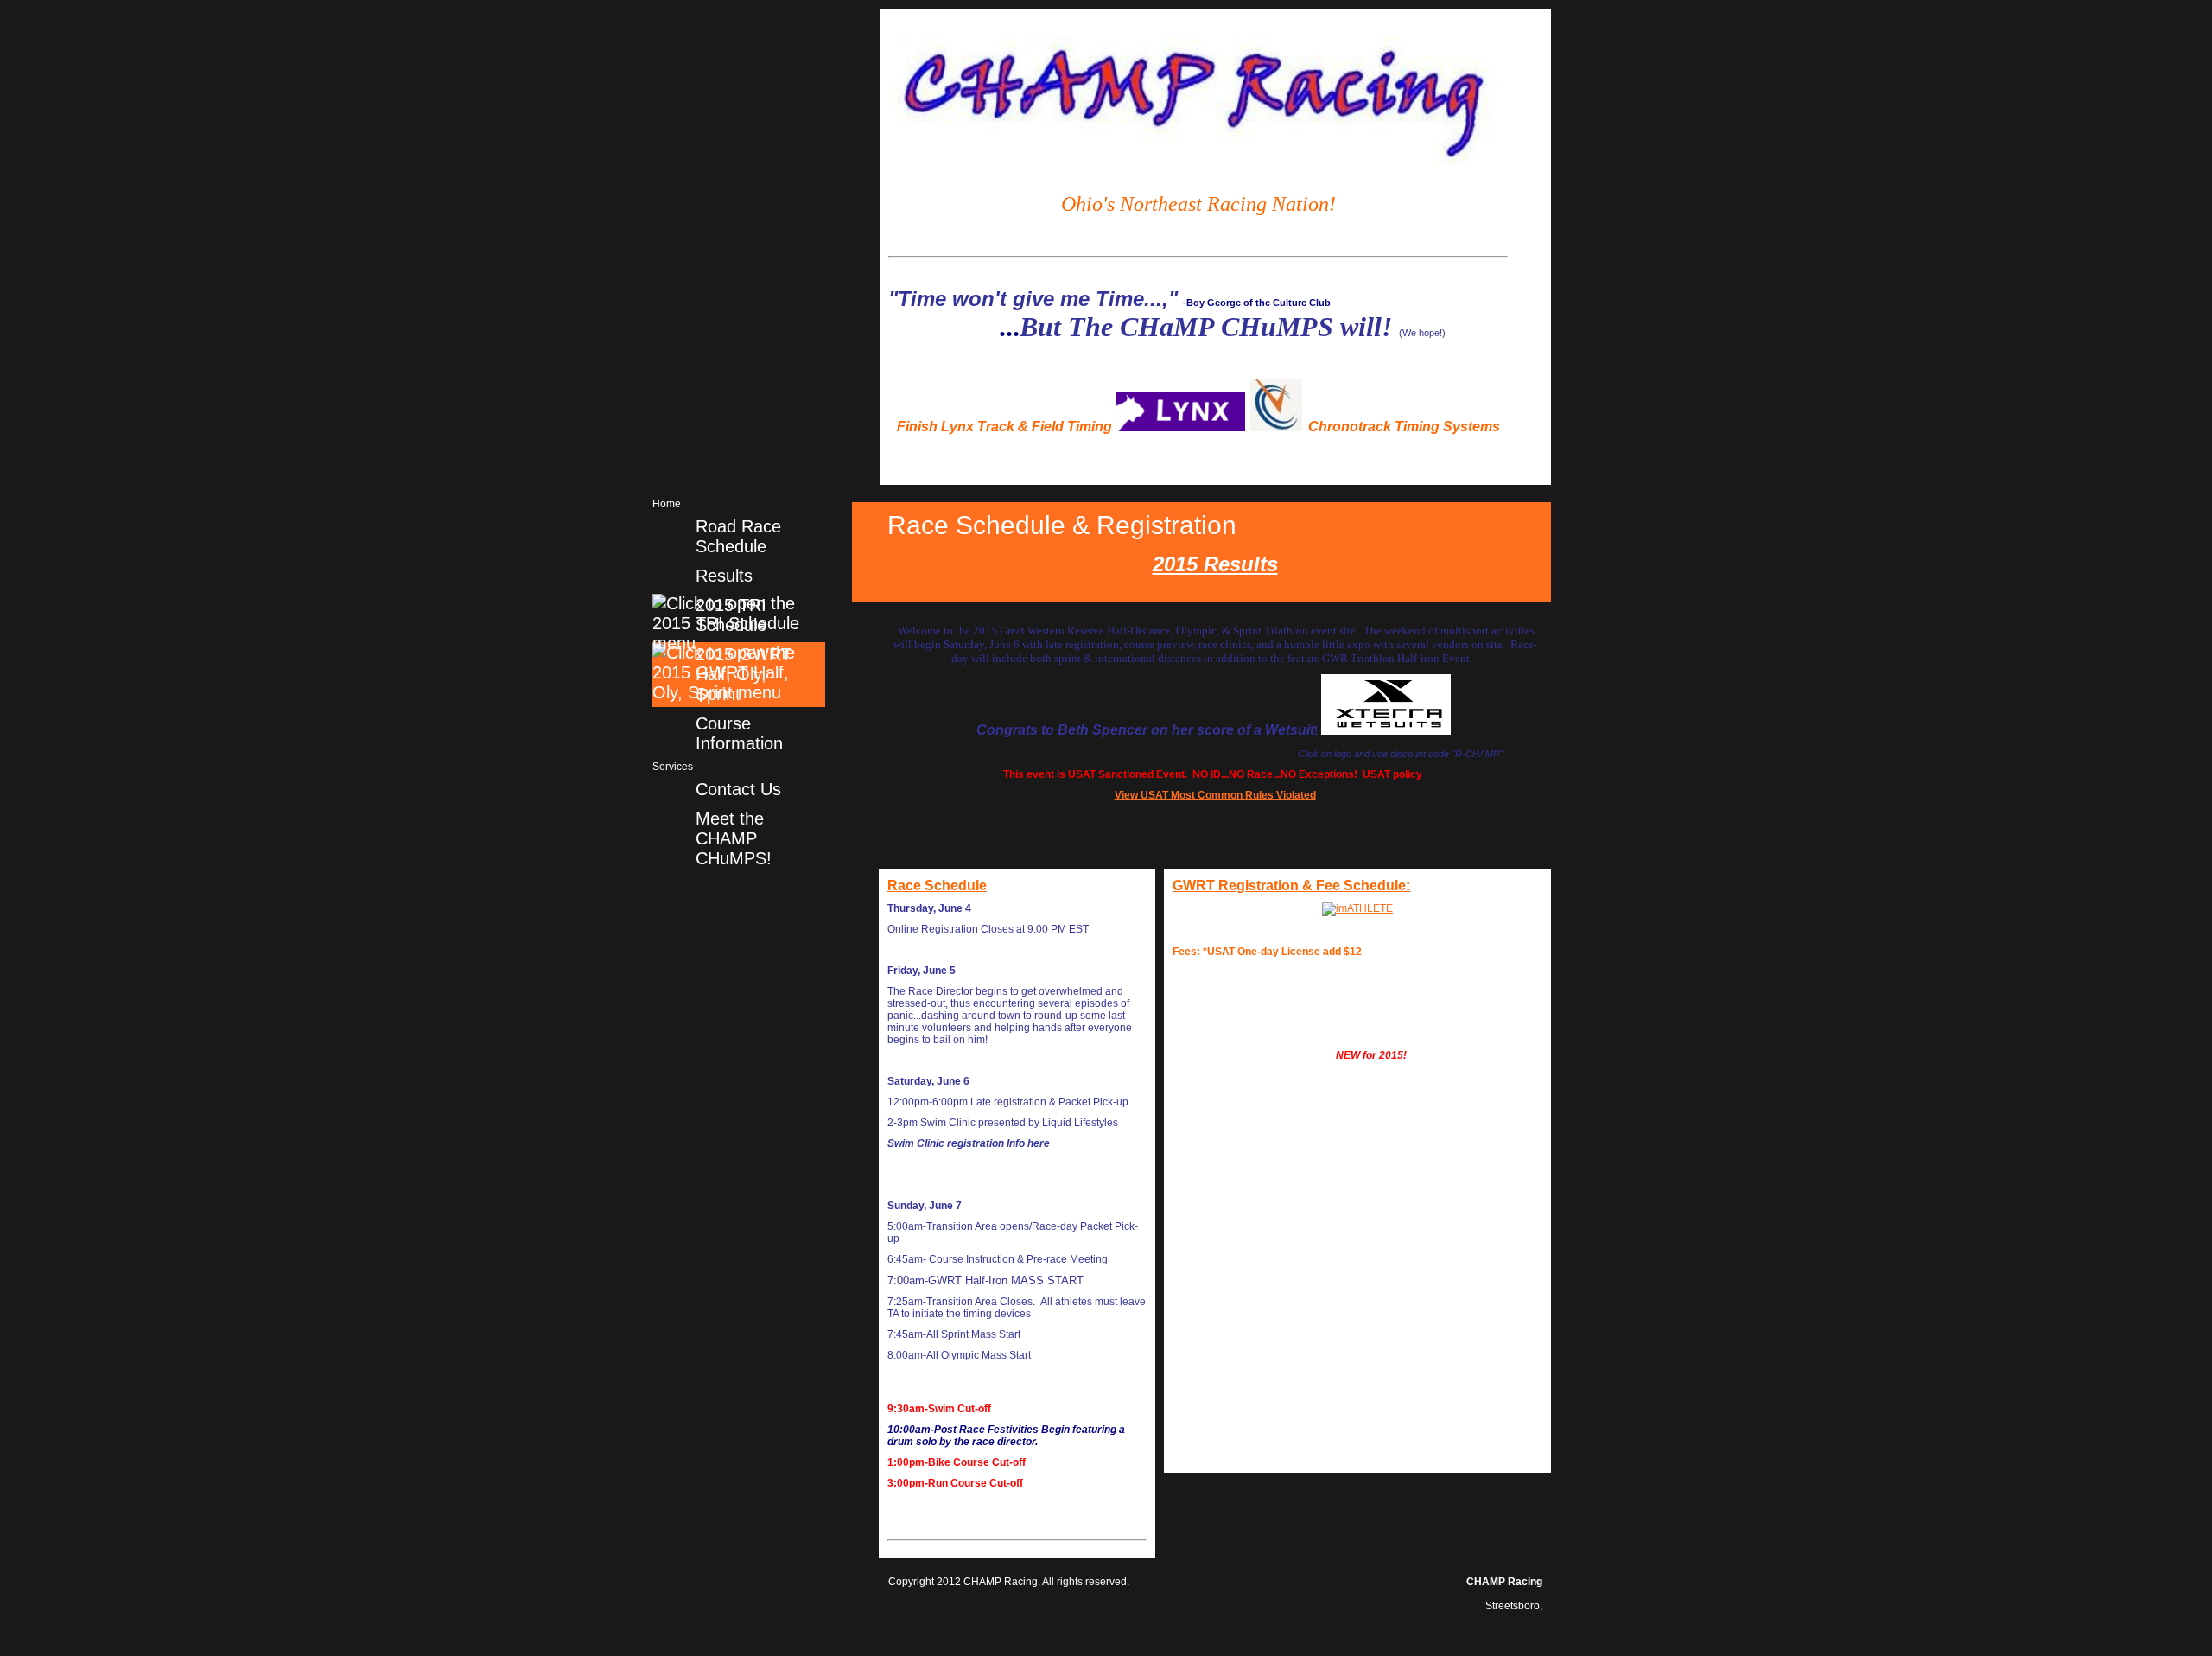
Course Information (739, 733)
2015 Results (1215, 564)
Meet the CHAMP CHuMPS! (734, 838)
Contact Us (738, 789)
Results (724, 576)
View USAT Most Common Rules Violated (1215, 795)
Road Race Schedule (738, 536)
